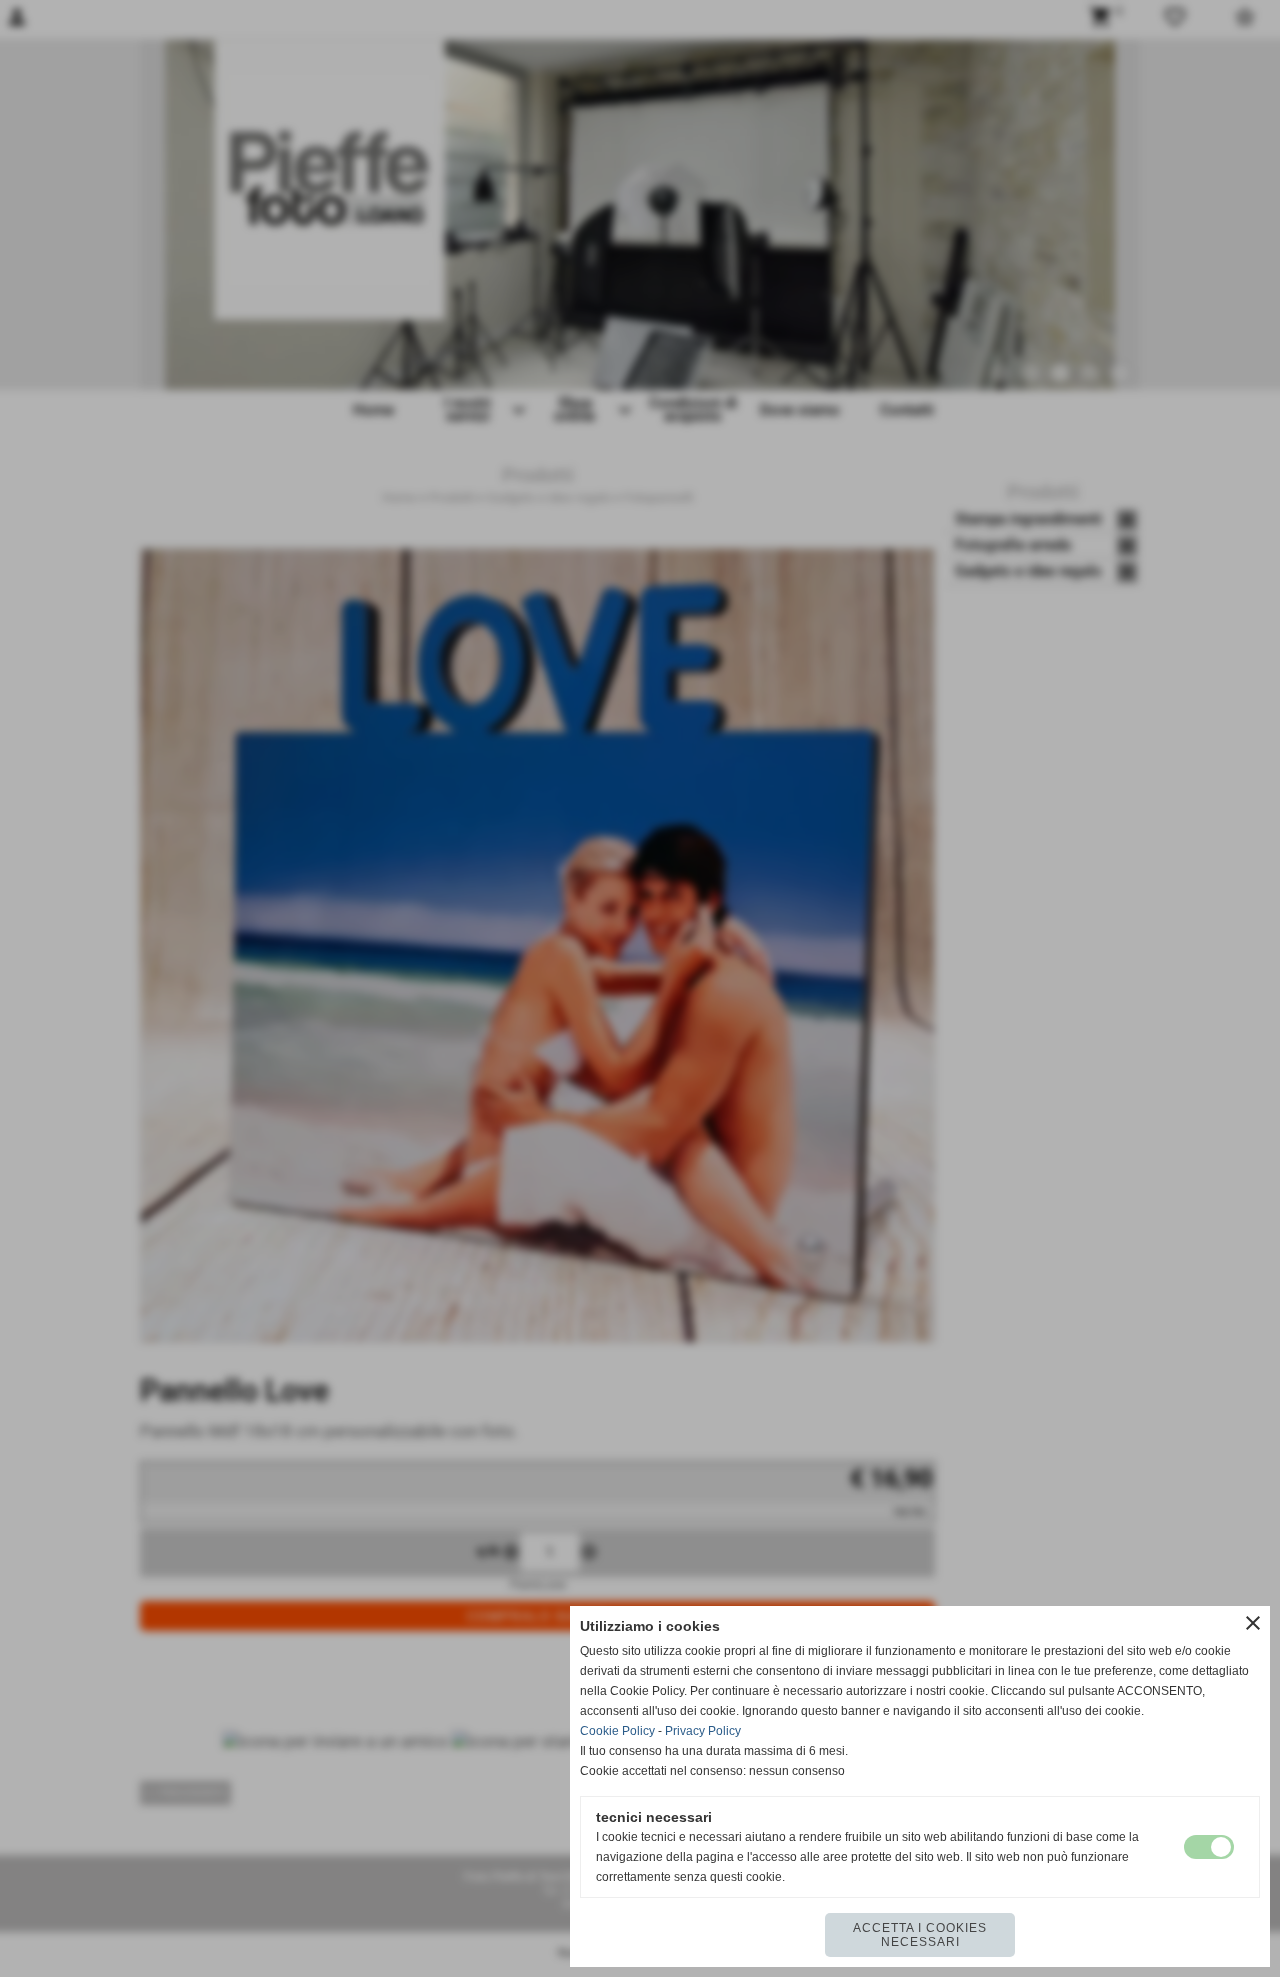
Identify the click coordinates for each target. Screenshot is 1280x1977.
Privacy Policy (703, 1731)
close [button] (1253, 1623)
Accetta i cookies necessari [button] (920, 1935)
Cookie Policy (617, 1731)
